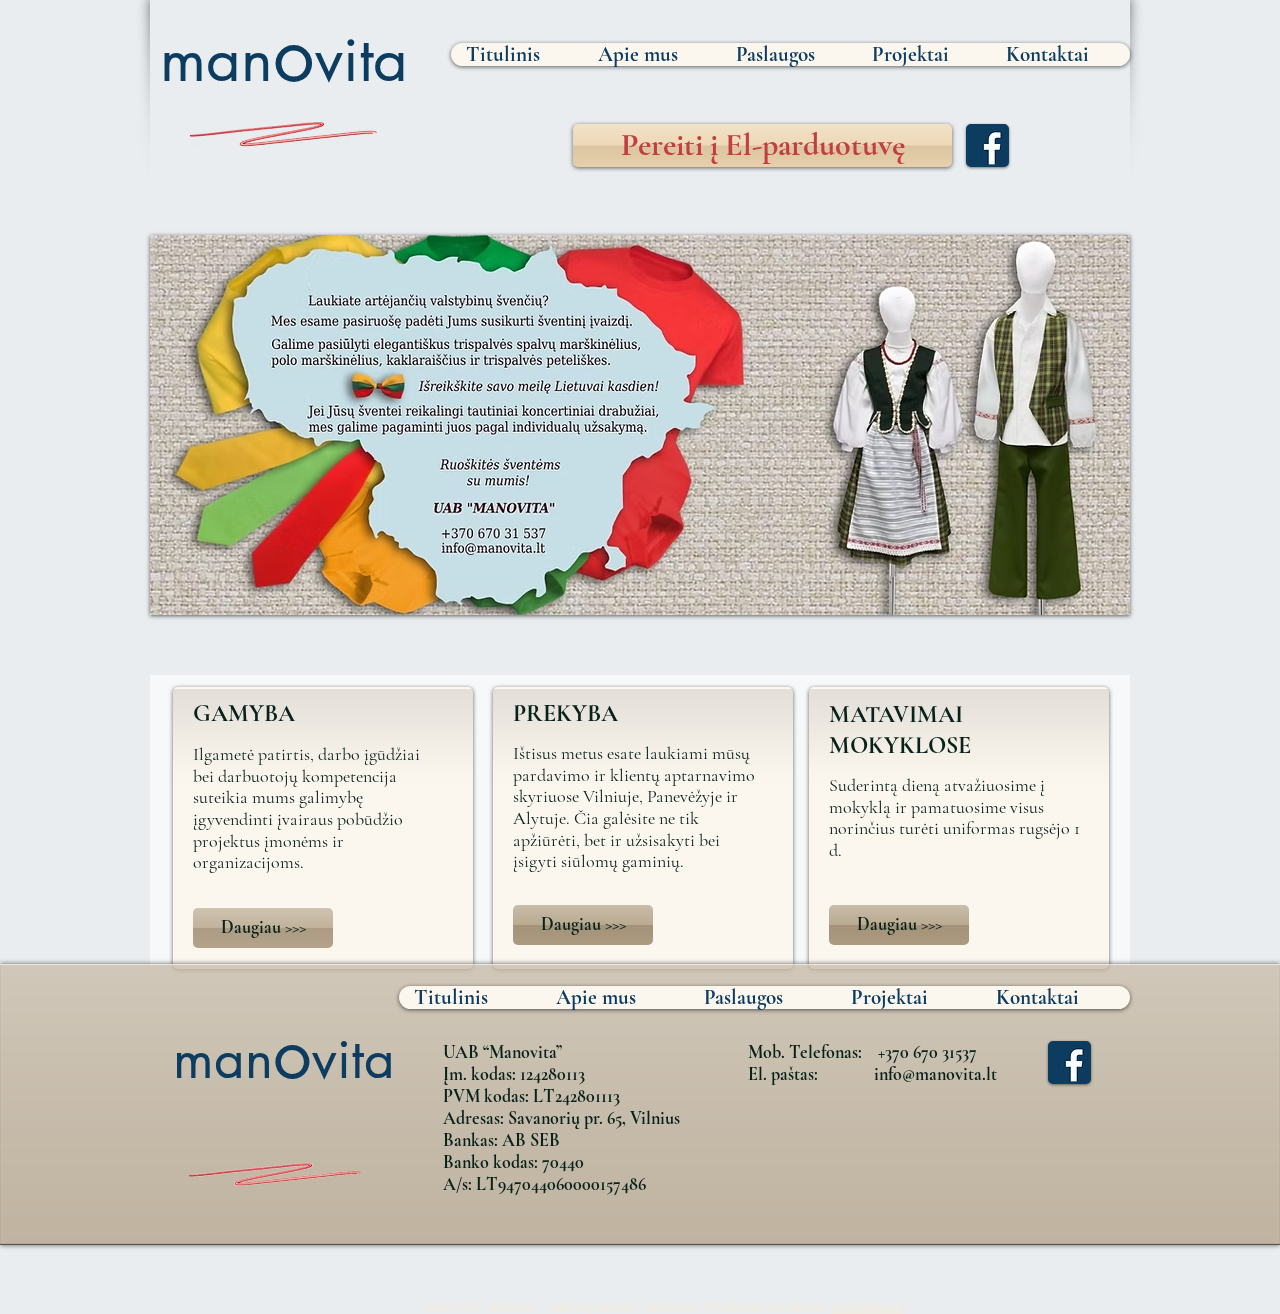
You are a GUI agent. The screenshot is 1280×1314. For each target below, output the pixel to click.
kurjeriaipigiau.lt (868, 1307)
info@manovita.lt (935, 1074)
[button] (640, 425)
